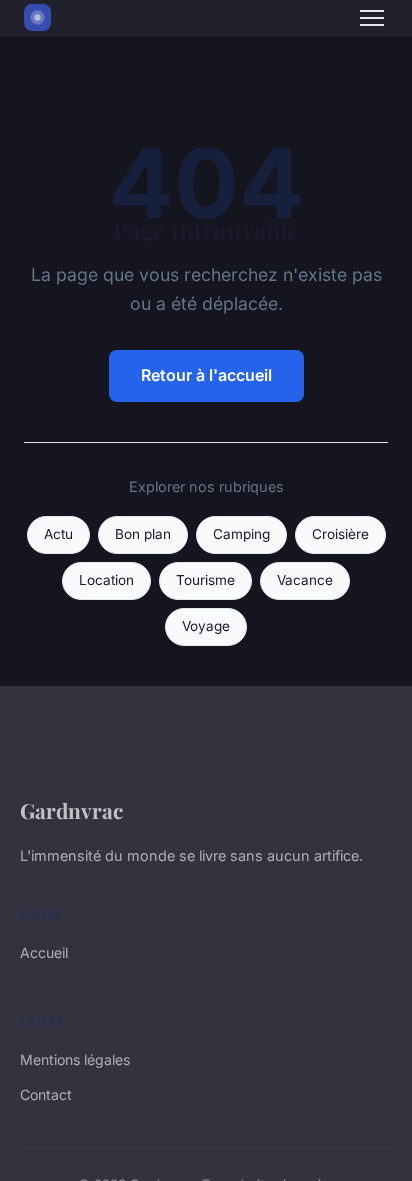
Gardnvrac (71, 810)
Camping (241, 534)
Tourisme (205, 580)
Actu (58, 534)
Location (106, 580)
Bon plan (143, 534)
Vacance (305, 580)
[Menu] (372, 18)
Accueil (44, 952)
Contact (46, 1094)
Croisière (340, 534)
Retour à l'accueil (206, 375)
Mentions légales (75, 1059)
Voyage (206, 626)
